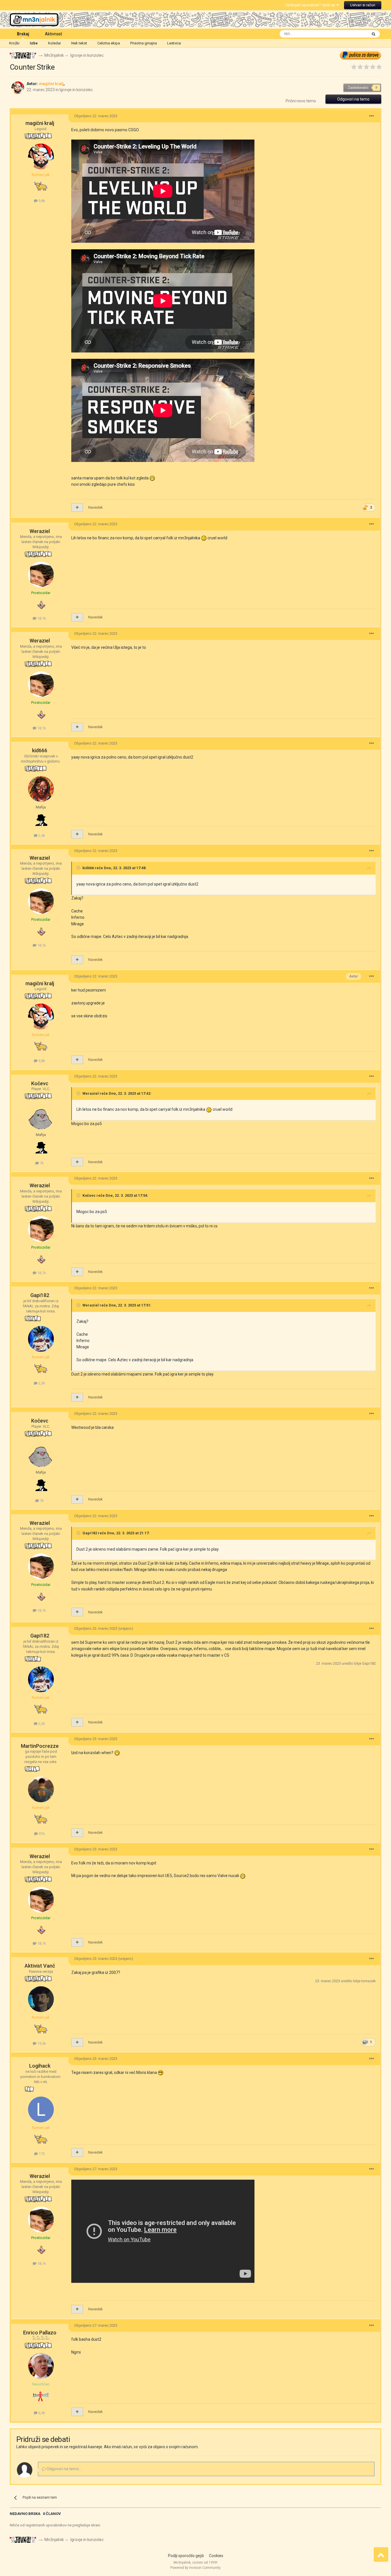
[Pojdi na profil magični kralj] (18, 88)
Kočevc (40, 1083)
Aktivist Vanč (40, 1966)
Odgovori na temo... (64, 2469)
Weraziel (40, 531)
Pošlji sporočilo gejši (186, 2556)
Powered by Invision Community (195, 2568)
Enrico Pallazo (40, 2333)
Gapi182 (40, 1295)
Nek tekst (79, 43)
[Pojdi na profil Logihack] (41, 2109)
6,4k (41, 2413)
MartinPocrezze (40, 1746)
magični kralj (40, 123)
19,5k (41, 2043)
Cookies (216, 2556)
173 (41, 2154)
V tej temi (352, 34)
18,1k (41, 618)
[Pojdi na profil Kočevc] (41, 1116)
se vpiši (140, 2447)
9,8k (41, 201)
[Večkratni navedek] (77, 508)
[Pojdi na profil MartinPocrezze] (41, 1789)
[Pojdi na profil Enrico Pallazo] (41, 2366)
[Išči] (374, 34)
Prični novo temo (301, 101)
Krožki (14, 43)
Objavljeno (96, 116)
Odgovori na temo (353, 99)
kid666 (40, 750)
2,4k (41, 836)
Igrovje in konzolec (76, 90)
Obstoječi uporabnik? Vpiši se (311, 5)
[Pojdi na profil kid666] (41, 789)
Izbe (34, 43)
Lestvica (174, 43)
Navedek (95, 507)
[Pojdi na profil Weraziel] (41, 575)
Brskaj (23, 34)
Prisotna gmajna (144, 43)
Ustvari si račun (363, 5)
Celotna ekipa (109, 43)
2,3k (41, 1383)
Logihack (40, 2066)
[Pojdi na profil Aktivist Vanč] (41, 1999)
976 (41, 1834)
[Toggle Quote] (79, 868)
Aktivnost (54, 34)
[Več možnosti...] (372, 116)
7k (41, 1163)
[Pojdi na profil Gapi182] (41, 1339)
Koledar (55, 43)
